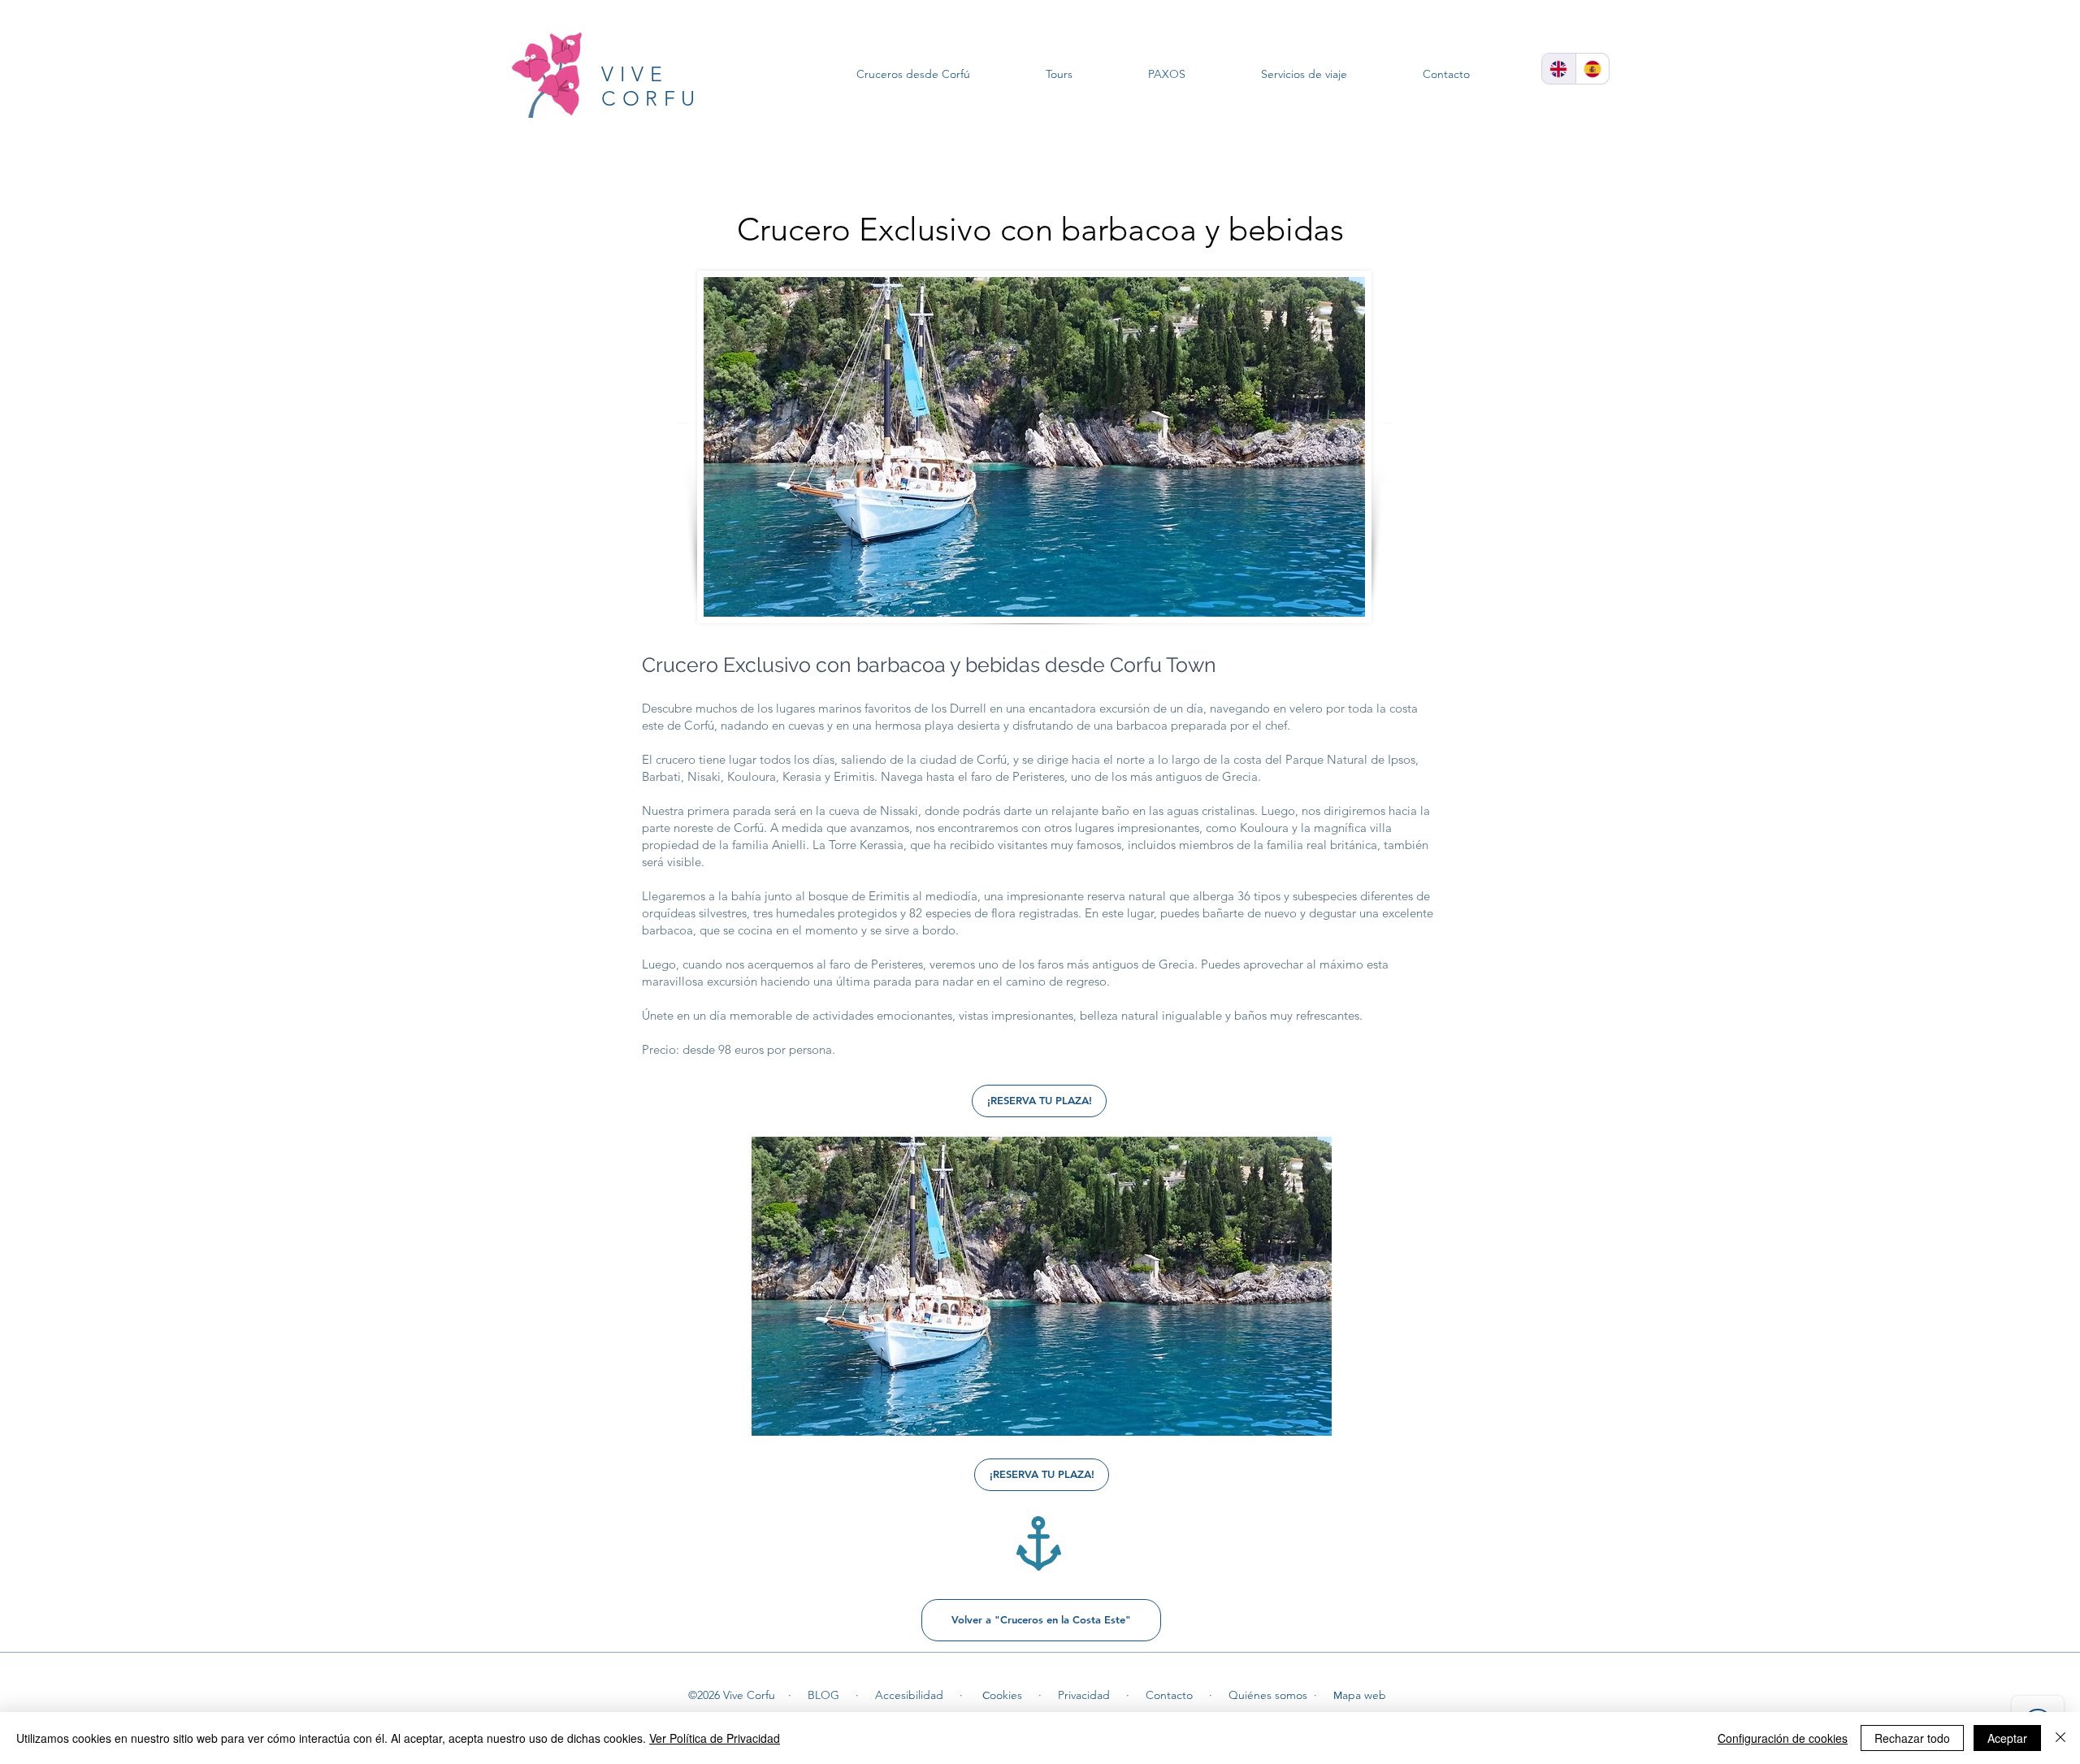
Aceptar (2007, 1738)
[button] (1042, 1286)
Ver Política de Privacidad (715, 1738)
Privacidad (1084, 1695)
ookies (1006, 1695)
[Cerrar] (2060, 1738)
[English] (1559, 69)
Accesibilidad (909, 1695)
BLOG (823, 1695)
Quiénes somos (1268, 1695)
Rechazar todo (1912, 1738)
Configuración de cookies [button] (1783, 1738)
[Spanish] (1592, 69)
